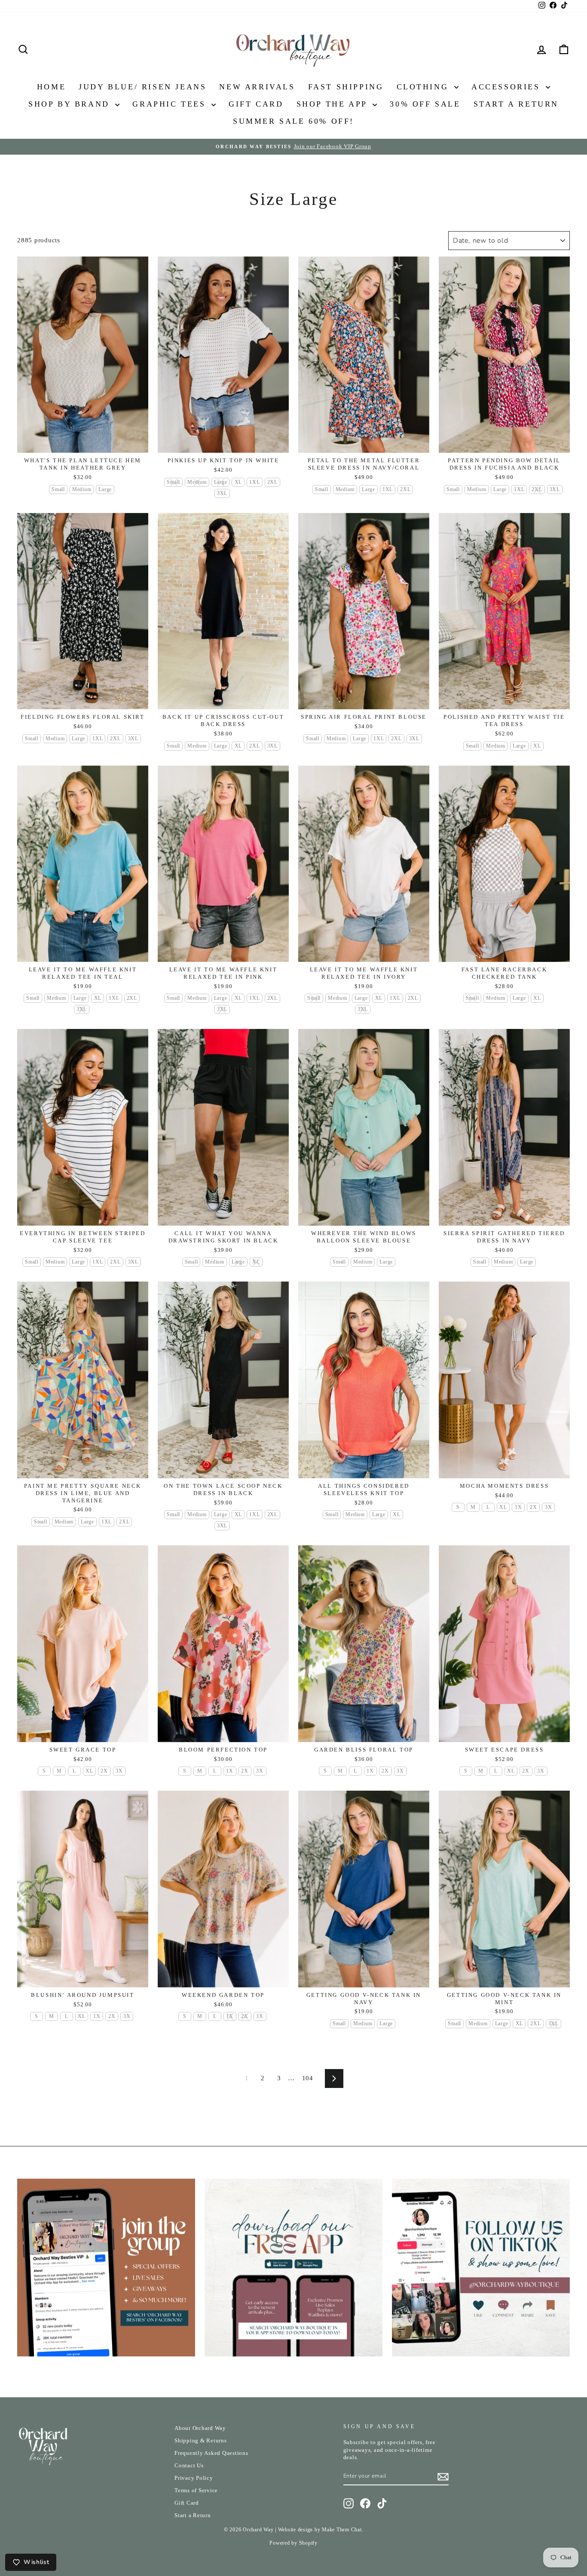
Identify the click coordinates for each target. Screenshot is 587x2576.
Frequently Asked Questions (211, 2453)
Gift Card (256, 104)
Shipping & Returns (201, 2441)
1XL (254, 482)
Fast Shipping (346, 87)
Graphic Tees (171, 104)
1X (518, 1507)
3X (549, 1507)
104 (308, 2078)
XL (238, 482)
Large (105, 489)
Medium (82, 489)
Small (58, 489)
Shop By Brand (71, 104)
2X (533, 1507)
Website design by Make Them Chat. (321, 2530)
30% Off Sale (425, 104)
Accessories (508, 87)
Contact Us (189, 2466)
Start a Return (193, 2515)
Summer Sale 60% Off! (293, 121)
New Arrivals (257, 87)
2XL (272, 482)
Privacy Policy (194, 2478)
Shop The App (334, 104)
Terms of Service (196, 2491)
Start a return (516, 104)
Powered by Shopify (293, 2543)
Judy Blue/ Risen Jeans (142, 87)
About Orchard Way (200, 2428)
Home (51, 87)
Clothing (424, 87)
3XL (222, 493)
